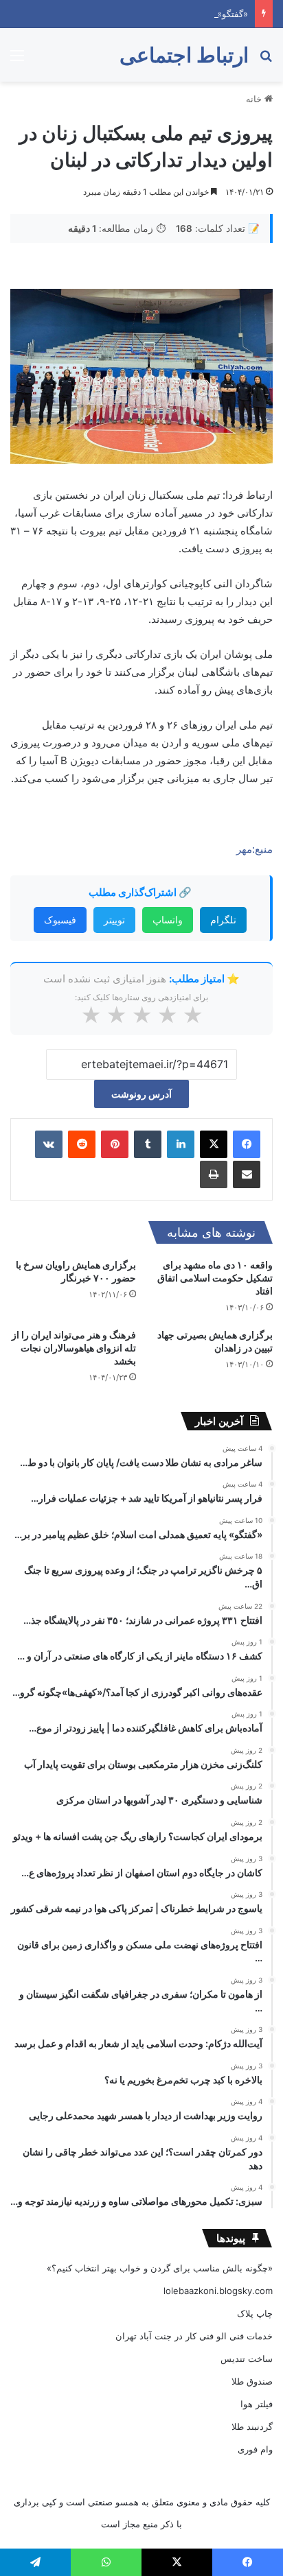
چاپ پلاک (255, 2313)
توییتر (114, 920)
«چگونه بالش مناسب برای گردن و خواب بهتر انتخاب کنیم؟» (160, 2268)
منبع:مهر (254, 849)
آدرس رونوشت (141, 1094)
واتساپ (168, 920)
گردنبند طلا (252, 2426)
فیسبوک (60, 920)
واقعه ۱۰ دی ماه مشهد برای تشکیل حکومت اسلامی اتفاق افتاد (215, 1278)
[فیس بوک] (247, 1144)
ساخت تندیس (247, 2359)
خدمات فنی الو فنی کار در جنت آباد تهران (194, 2336)
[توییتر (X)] (214, 1144)
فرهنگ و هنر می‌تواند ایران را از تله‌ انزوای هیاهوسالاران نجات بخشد (74, 1348)
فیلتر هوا (257, 2404)
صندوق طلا (252, 2381)
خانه (255, 99)
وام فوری (255, 2449)
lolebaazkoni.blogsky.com (218, 2291)
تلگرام (223, 920)
